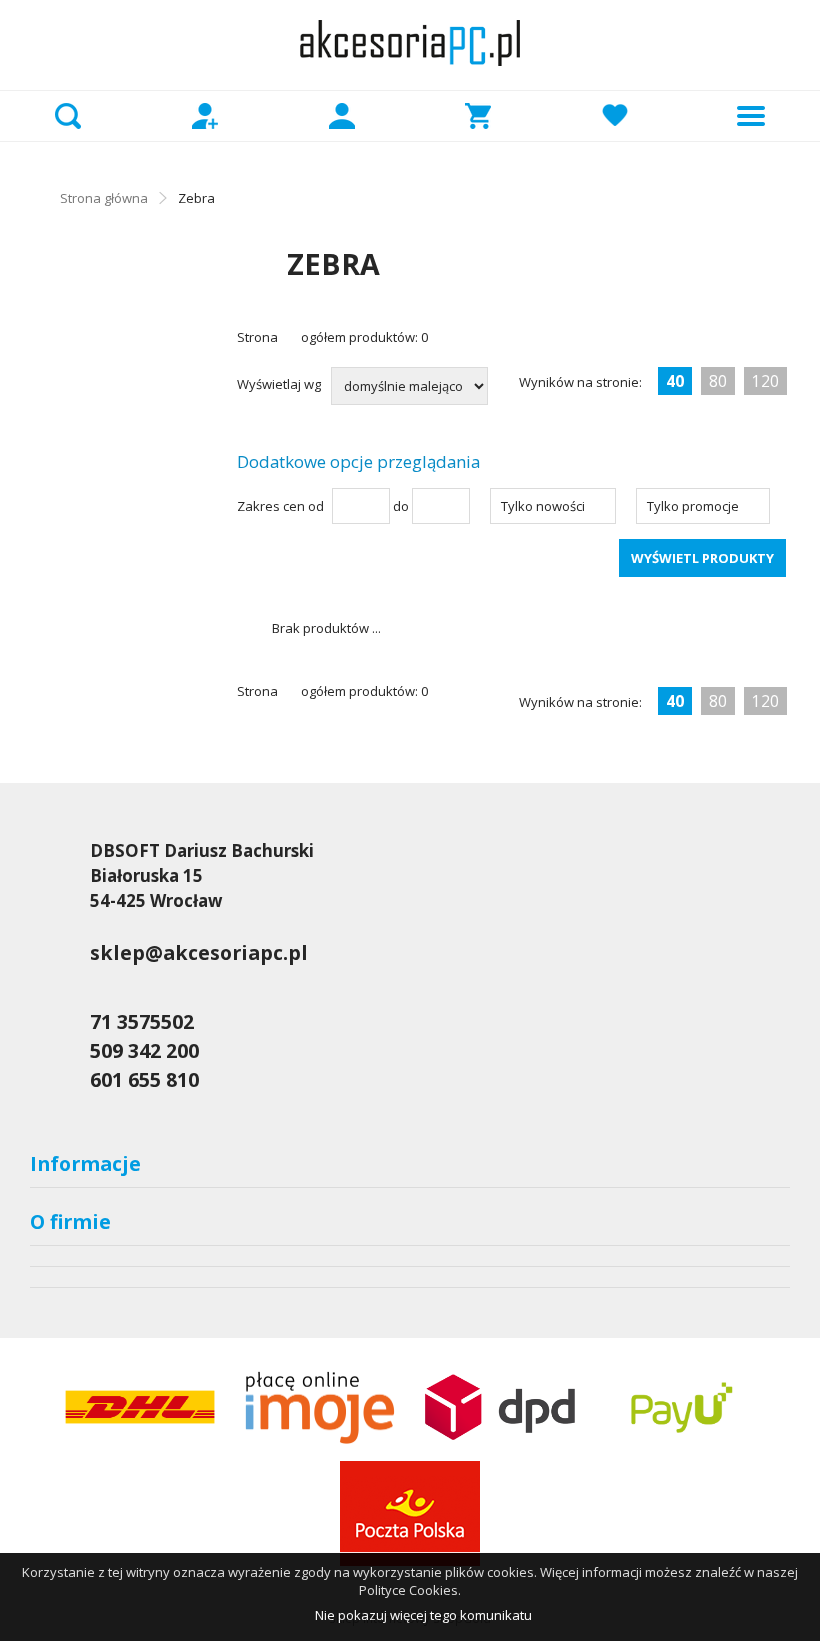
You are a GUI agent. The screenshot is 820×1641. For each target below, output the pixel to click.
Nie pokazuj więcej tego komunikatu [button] (423, 1615)
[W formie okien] (733, 343)
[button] (553, 506)
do (401, 506)
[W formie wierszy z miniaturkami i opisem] (773, 343)
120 (765, 381)
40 (675, 381)
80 (718, 381)
